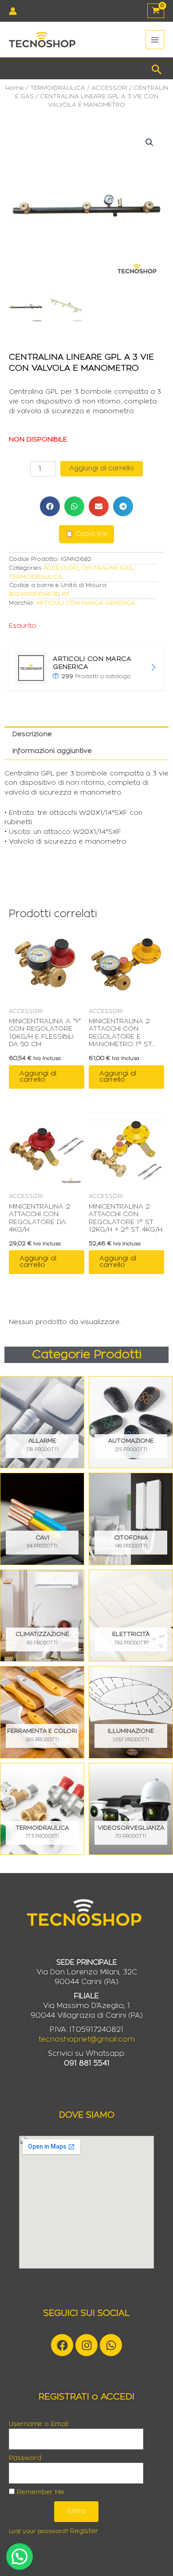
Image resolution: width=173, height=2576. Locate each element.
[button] (157, 68)
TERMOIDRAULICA (58, 88)
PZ (65, 594)
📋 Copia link (86, 534)
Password (25, 2458)
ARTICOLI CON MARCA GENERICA (85, 603)
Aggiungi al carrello (102, 468)
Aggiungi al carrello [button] (38, 1077)
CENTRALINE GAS (107, 568)
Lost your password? (39, 2531)
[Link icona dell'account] (13, 11)
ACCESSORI (109, 88)
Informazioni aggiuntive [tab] (52, 751)
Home (15, 88)
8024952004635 (34, 594)
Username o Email (39, 2424)
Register (84, 2531)
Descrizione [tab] (32, 734)
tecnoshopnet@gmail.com (87, 2039)
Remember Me (39, 2492)
